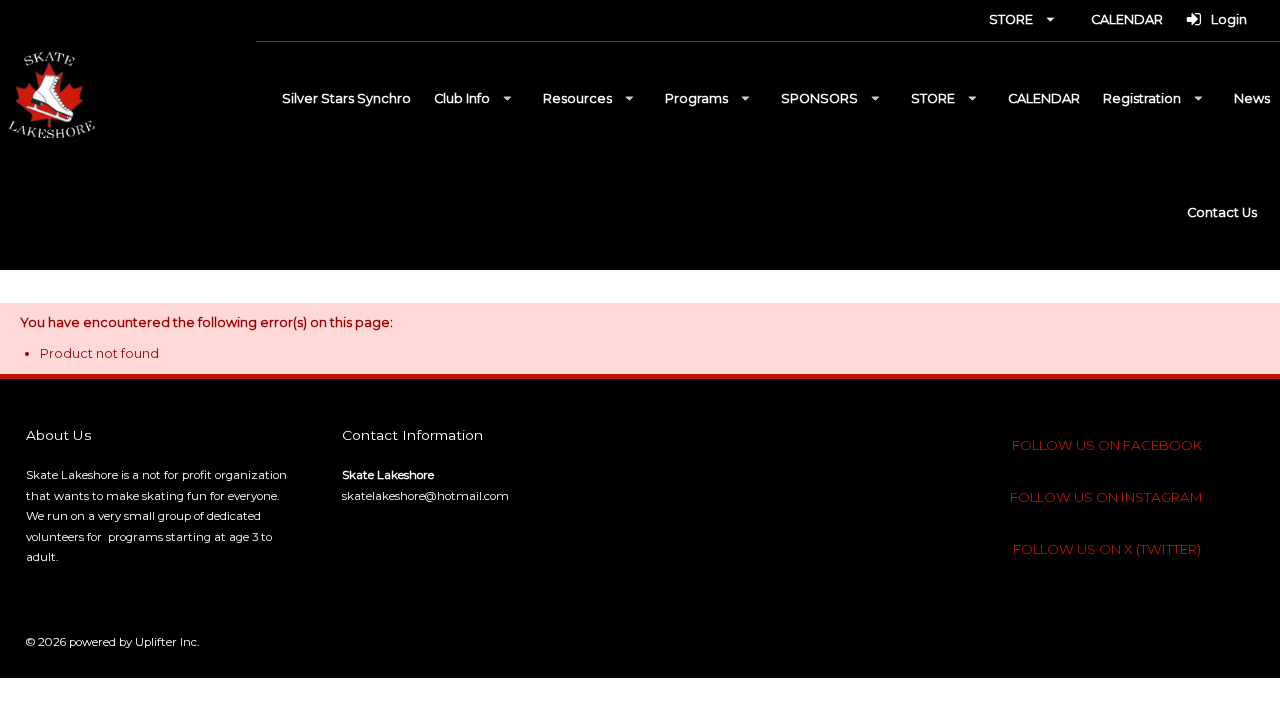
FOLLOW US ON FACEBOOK (1107, 445)
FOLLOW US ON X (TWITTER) (1107, 549)
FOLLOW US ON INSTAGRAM (1106, 497)
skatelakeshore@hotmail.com (425, 496)
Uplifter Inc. (167, 642)
